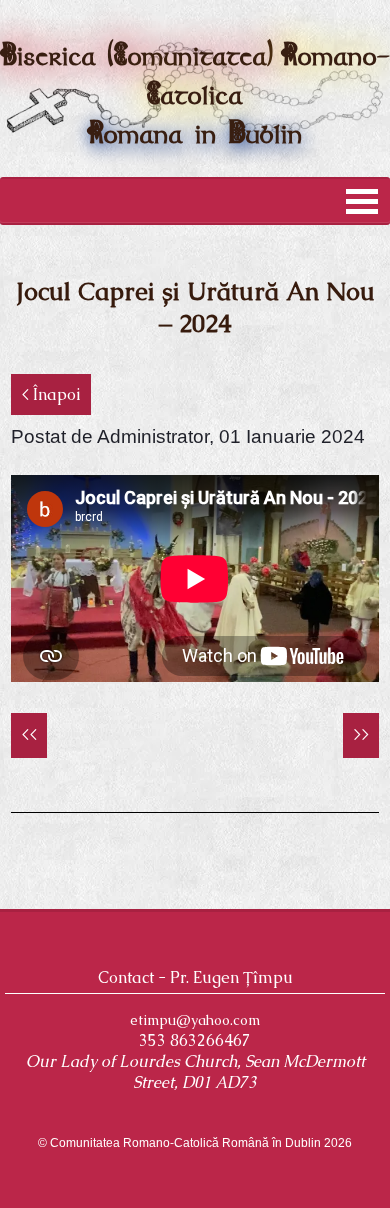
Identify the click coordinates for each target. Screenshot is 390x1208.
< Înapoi (51, 394)
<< (29, 734)
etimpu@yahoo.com (195, 1020)
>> (361, 734)
